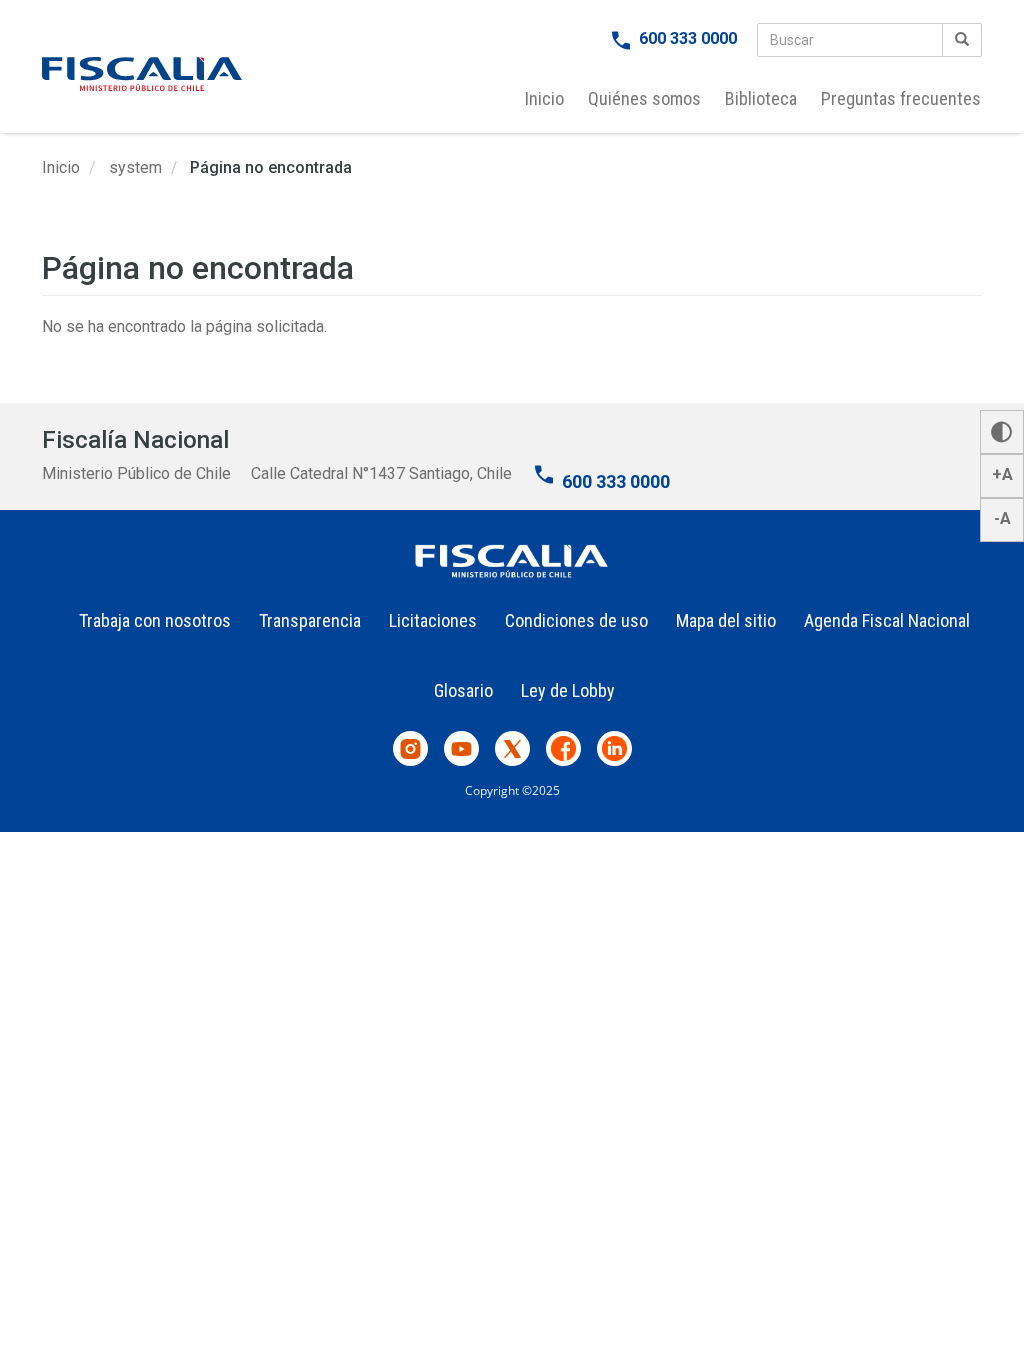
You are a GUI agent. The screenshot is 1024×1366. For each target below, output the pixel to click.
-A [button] (1002, 518)
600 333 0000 (688, 38)
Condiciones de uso (576, 620)
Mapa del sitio (726, 620)
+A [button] (1002, 474)
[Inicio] (142, 74)
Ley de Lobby (568, 690)
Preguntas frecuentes (901, 98)
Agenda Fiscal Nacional (887, 620)
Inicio (544, 98)
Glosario (463, 690)
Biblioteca (761, 98)
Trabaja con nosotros (155, 620)
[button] (1002, 432)
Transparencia (310, 620)
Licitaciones (433, 620)
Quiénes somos (644, 98)
